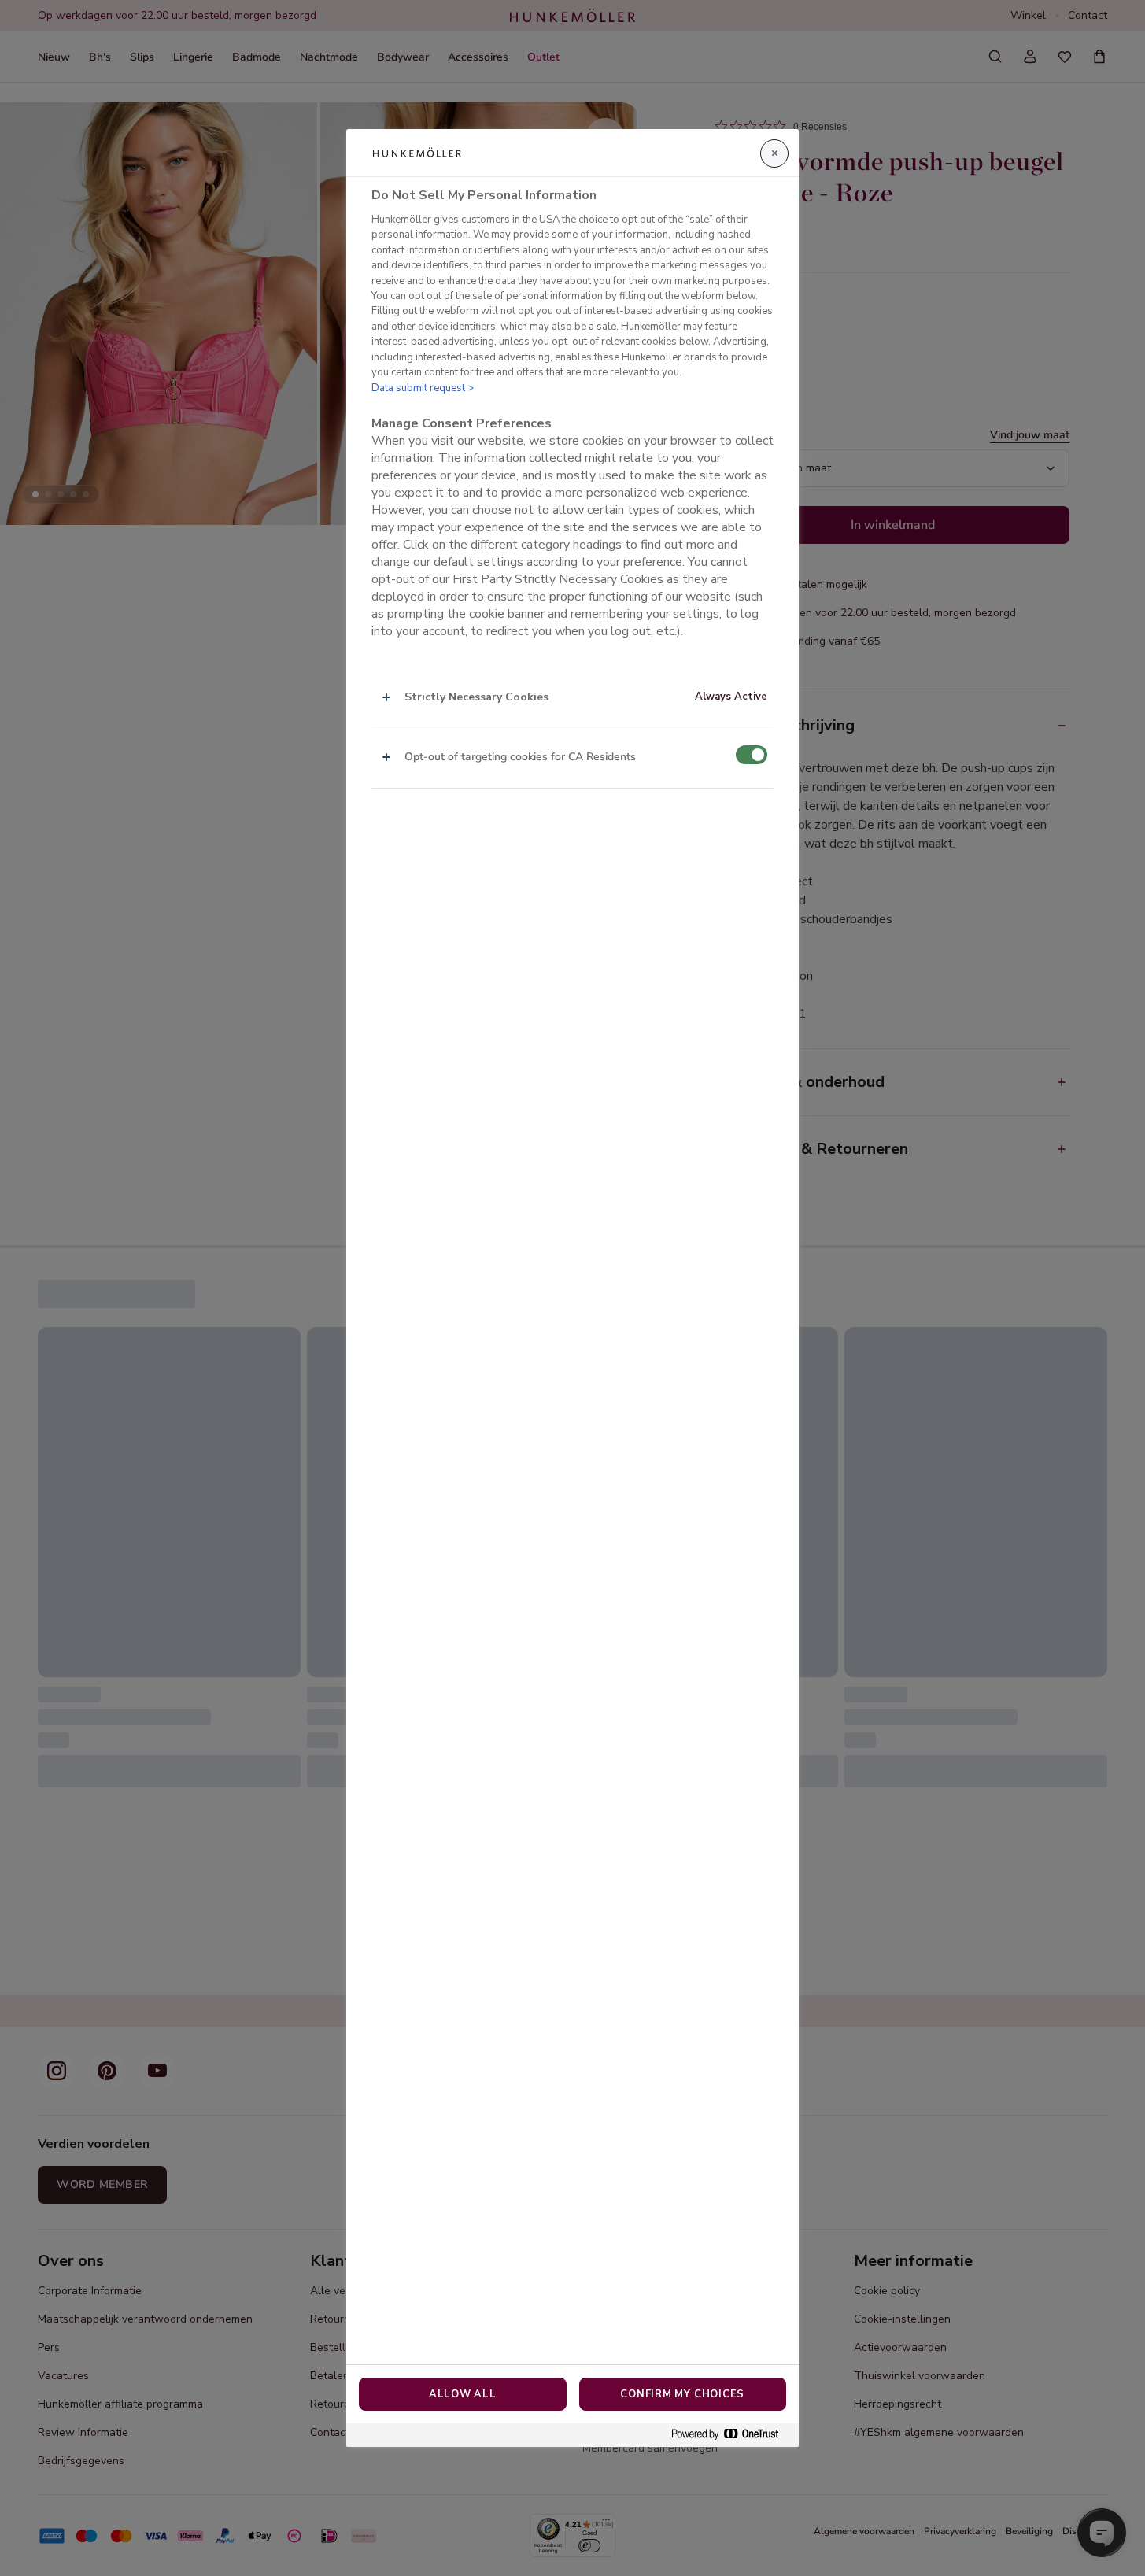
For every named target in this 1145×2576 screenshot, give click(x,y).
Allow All (463, 2394)
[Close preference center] (774, 153)
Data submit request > (423, 388)
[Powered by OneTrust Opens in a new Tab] (731, 2435)
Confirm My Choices (682, 2394)
